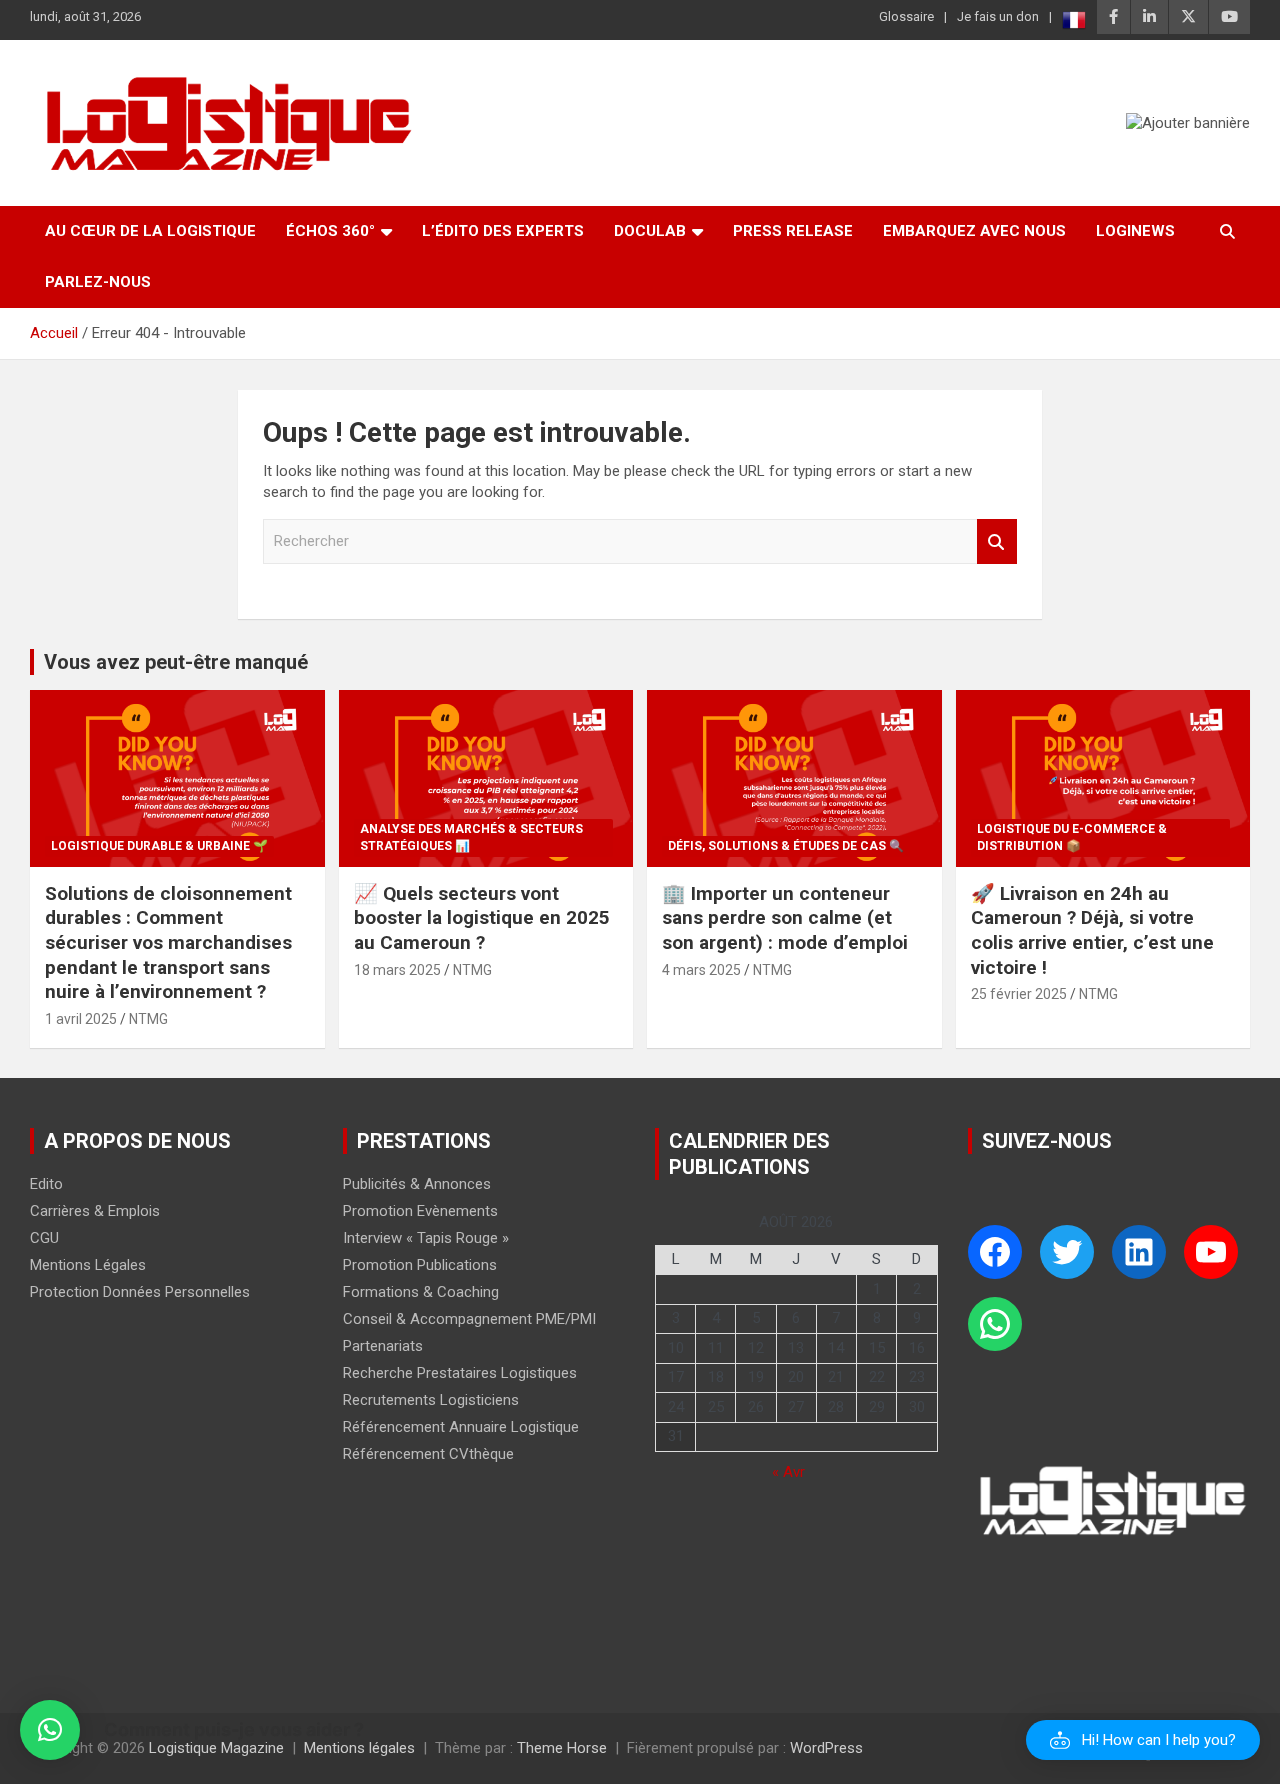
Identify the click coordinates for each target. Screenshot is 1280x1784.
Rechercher (997, 541)
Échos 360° (330, 231)
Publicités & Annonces (417, 1184)
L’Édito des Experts (503, 231)
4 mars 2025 (701, 970)
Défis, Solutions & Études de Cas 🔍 (786, 846)
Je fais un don (998, 16)
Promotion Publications (420, 1265)
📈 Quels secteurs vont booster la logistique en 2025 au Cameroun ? (482, 918)
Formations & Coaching (421, 1292)
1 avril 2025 (81, 1019)
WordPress (826, 1748)
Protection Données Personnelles (140, 1292)
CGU (44, 1238)
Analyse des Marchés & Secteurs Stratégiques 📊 (471, 837)
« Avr (788, 1472)
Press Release (793, 231)
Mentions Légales (88, 1265)
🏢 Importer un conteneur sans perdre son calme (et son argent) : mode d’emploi (785, 918)
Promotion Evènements (420, 1211)
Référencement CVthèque (428, 1454)
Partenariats (383, 1346)
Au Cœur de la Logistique (150, 231)
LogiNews (1135, 231)
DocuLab (650, 231)
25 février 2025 (1019, 994)
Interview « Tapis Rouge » (426, 1238)
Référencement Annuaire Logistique (461, 1427)
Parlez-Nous (98, 282)
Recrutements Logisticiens (431, 1400)
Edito (46, 1184)
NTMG (148, 1019)
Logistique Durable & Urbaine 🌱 (159, 846)
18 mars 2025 (397, 970)
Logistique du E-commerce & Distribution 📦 (1072, 837)
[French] (1074, 20)
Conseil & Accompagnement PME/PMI (469, 1319)
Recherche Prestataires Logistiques (460, 1373)
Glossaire (906, 16)
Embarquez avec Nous (974, 231)
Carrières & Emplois (95, 1211)
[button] (1143, 1740)
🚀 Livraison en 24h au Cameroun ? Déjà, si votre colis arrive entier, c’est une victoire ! (1092, 930)
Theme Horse (562, 1748)
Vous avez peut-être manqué (176, 662)
